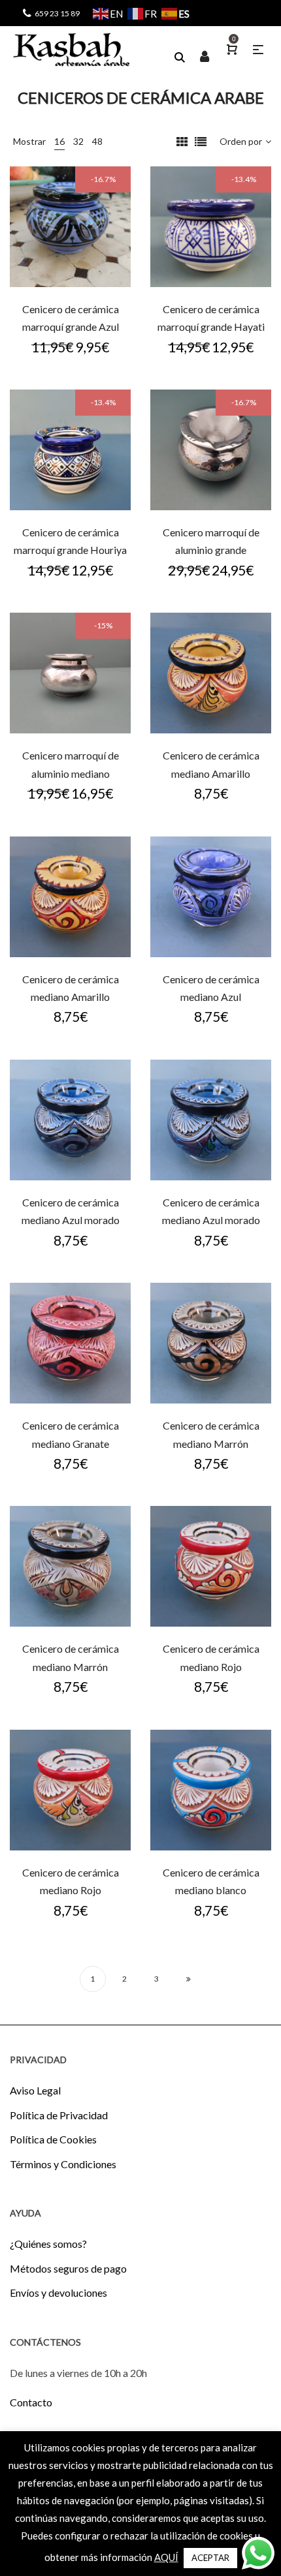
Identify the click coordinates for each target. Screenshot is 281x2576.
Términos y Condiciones (63, 2164)
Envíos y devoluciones (58, 2292)
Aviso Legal (35, 2090)
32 (78, 141)
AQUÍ (166, 2557)
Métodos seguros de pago (68, 2268)
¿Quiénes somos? (48, 2244)
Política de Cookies (53, 2139)
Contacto (31, 2402)
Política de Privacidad (59, 2115)
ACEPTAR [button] (210, 2558)
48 (97, 141)
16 (59, 141)
